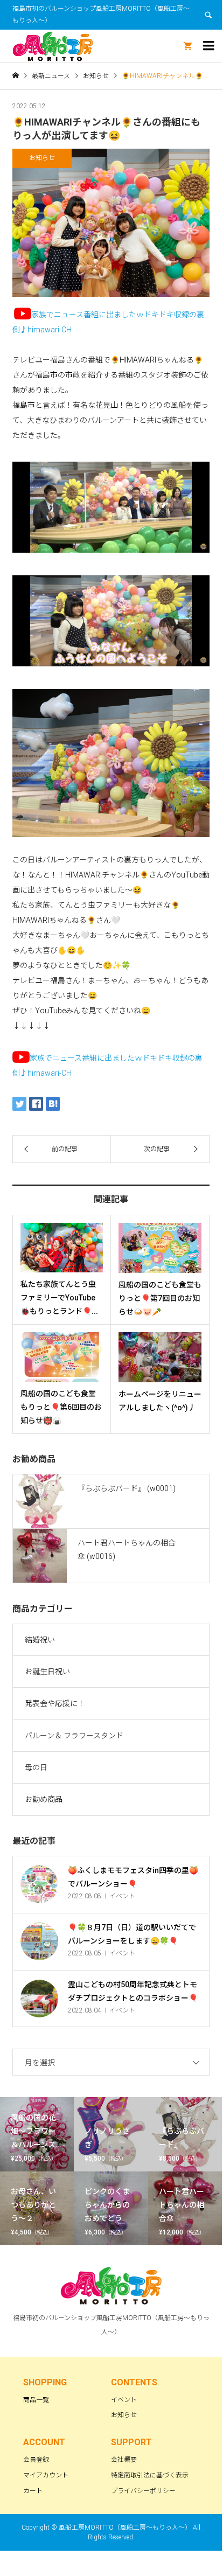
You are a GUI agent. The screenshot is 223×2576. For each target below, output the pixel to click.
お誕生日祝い (47, 1672)
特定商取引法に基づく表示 (150, 2475)
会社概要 (124, 2460)
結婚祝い (40, 1640)
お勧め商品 (44, 1799)
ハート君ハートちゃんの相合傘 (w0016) (127, 1550)
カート (33, 2491)
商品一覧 (36, 2400)
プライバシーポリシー (143, 2491)
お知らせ (124, 2415)
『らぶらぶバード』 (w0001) (127, 1488)
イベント (124, 2400)
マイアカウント (46, 2475)
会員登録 (36, 2460)
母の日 (36, 1767)
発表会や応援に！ (55, 1703)
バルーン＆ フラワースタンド (74, 1736)
